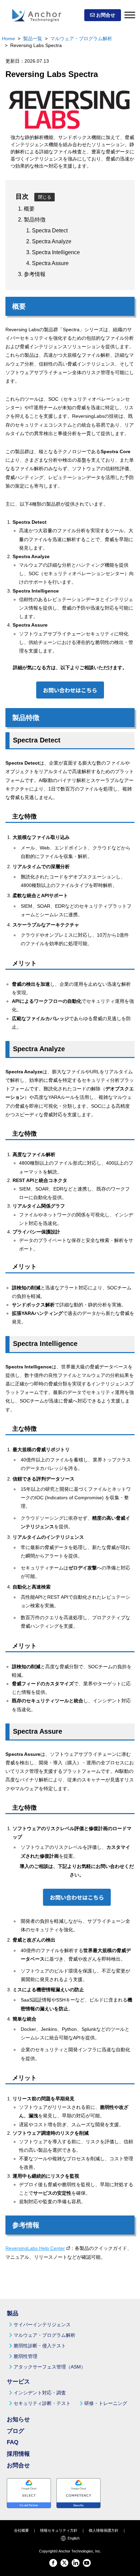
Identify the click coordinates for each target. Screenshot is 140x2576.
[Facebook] (53, 2563)
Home (8, 39)
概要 (29, 209)
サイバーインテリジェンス (42, 2325)
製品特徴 (35, 220)
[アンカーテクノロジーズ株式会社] (37, 15)
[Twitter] (64, 2563)
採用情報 (18, 2454)
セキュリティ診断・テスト (42, 2403)
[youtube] (87, 2563)
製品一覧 (33, 39)
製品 (13, 2313)
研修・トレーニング (106, 2403)
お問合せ (105, 15)
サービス (18, 2382)
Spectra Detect (50, 231)
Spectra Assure (50, 263)
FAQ (13, 2442)
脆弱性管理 (25, 2356)
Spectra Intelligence (56, 252)
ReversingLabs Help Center (35, 2248)
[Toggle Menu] (130, 15)
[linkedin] (76, 2563)
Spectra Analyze (52, 241)
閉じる (45, 197)
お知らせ (18, 2419)
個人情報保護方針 (104, 2530)
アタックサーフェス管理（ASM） (50, 2367)
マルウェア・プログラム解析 (81, 39)
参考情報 (35, 274)
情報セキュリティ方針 (59, 2530)
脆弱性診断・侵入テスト (40, 2346)
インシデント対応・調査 (40, 2393)
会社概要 (21, 2530)
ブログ (15, 2431)
